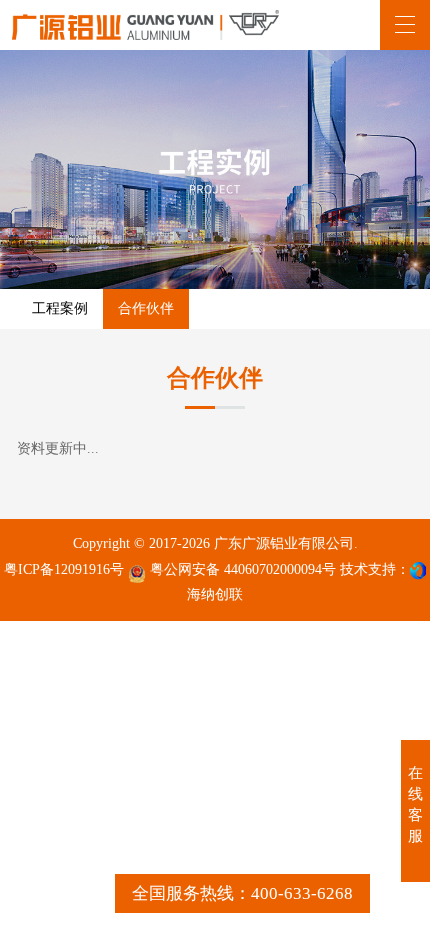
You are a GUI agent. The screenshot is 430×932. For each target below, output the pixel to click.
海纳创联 (215, 594)
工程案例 (60, 308)
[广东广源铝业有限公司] (145, 25)
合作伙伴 (146, 308)
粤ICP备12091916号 (64, 569)
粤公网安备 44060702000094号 (241, 569)
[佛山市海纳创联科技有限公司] (418, 570)
